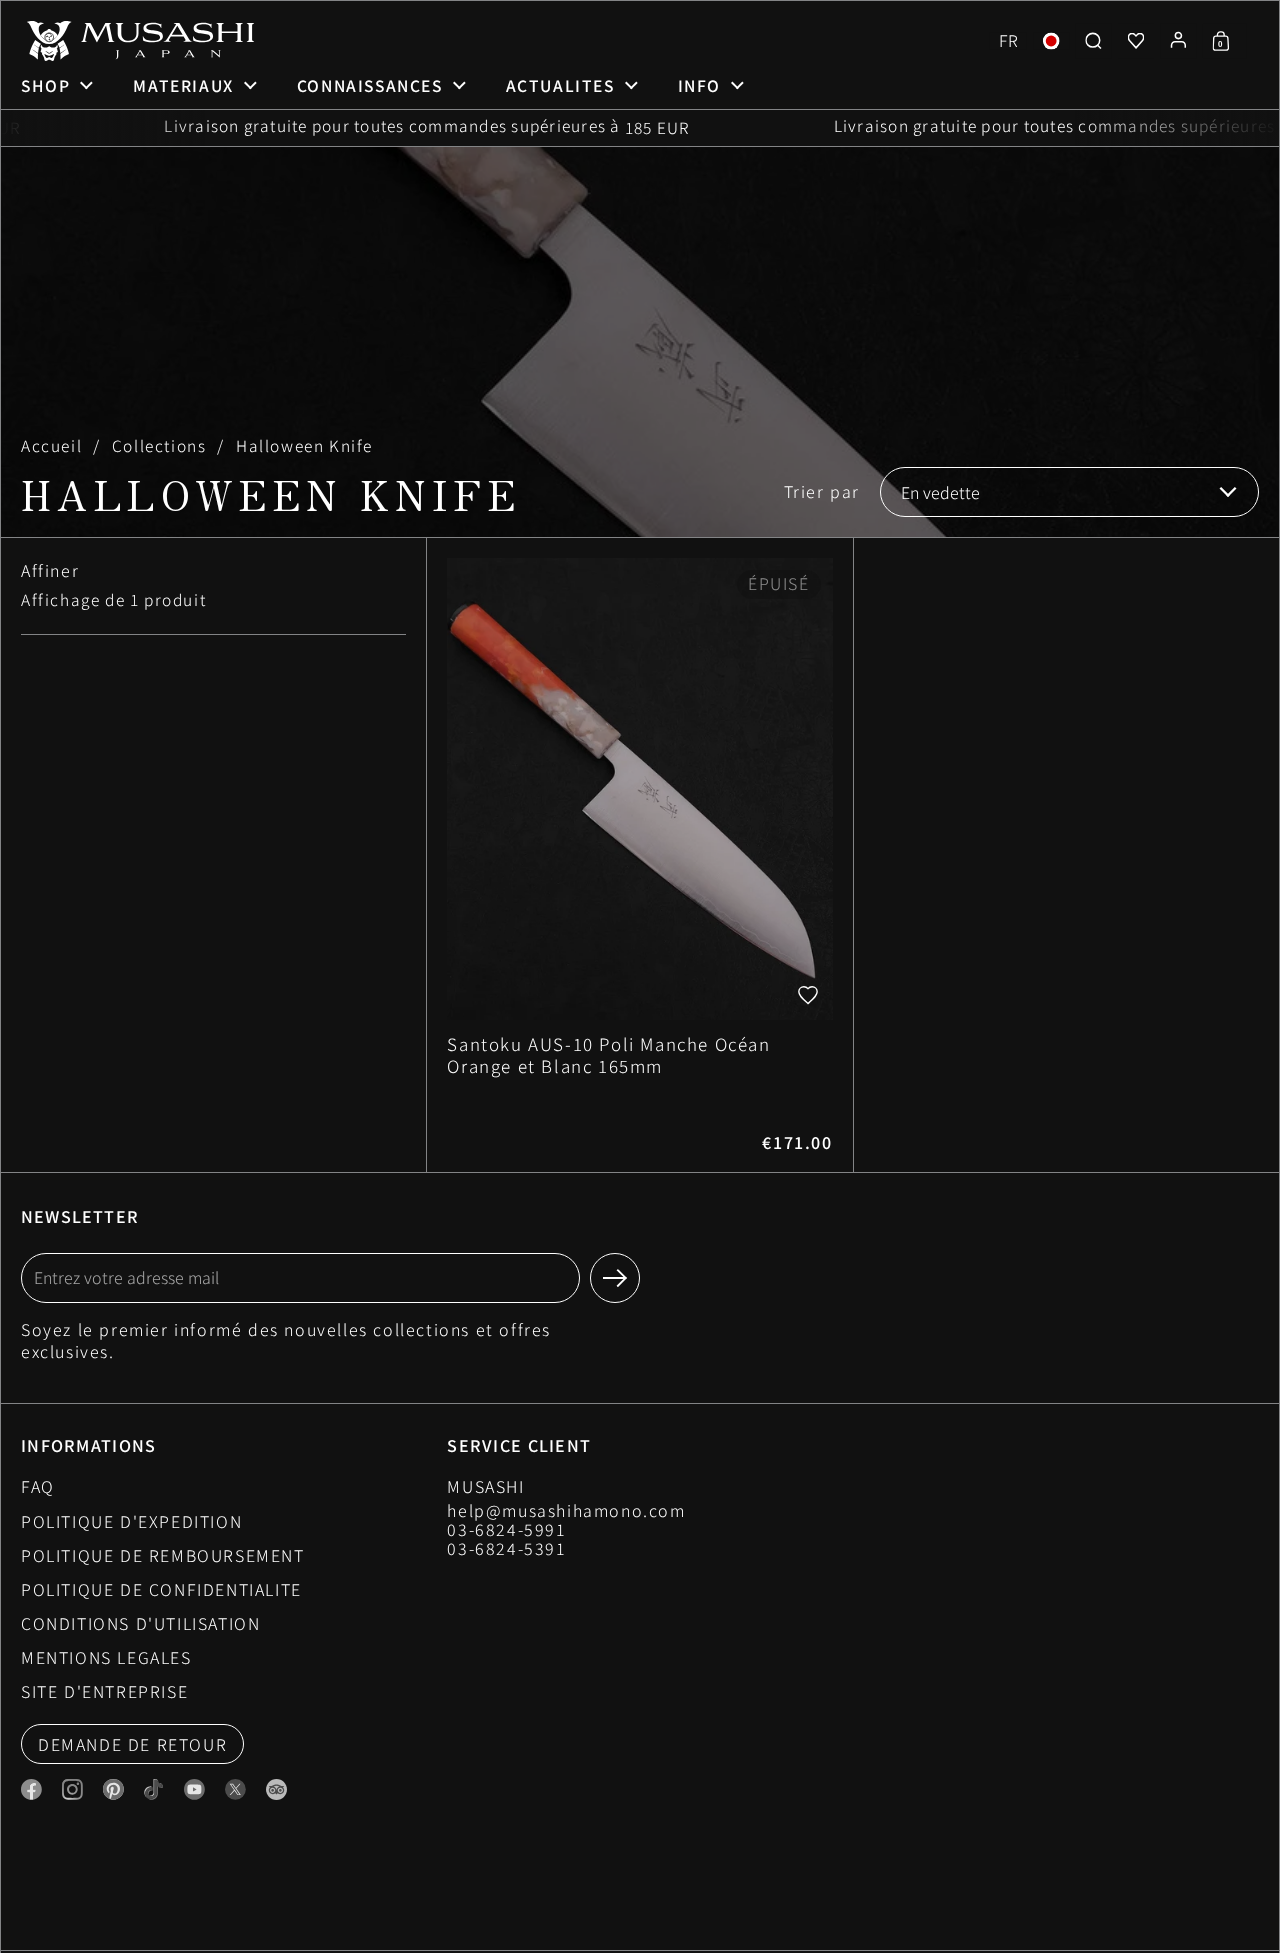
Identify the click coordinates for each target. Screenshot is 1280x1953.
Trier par (822, 492)
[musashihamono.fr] (138, 41)
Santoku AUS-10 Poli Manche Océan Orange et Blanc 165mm (639, 855)
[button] (1008, 41)
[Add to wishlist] (808, 995)
